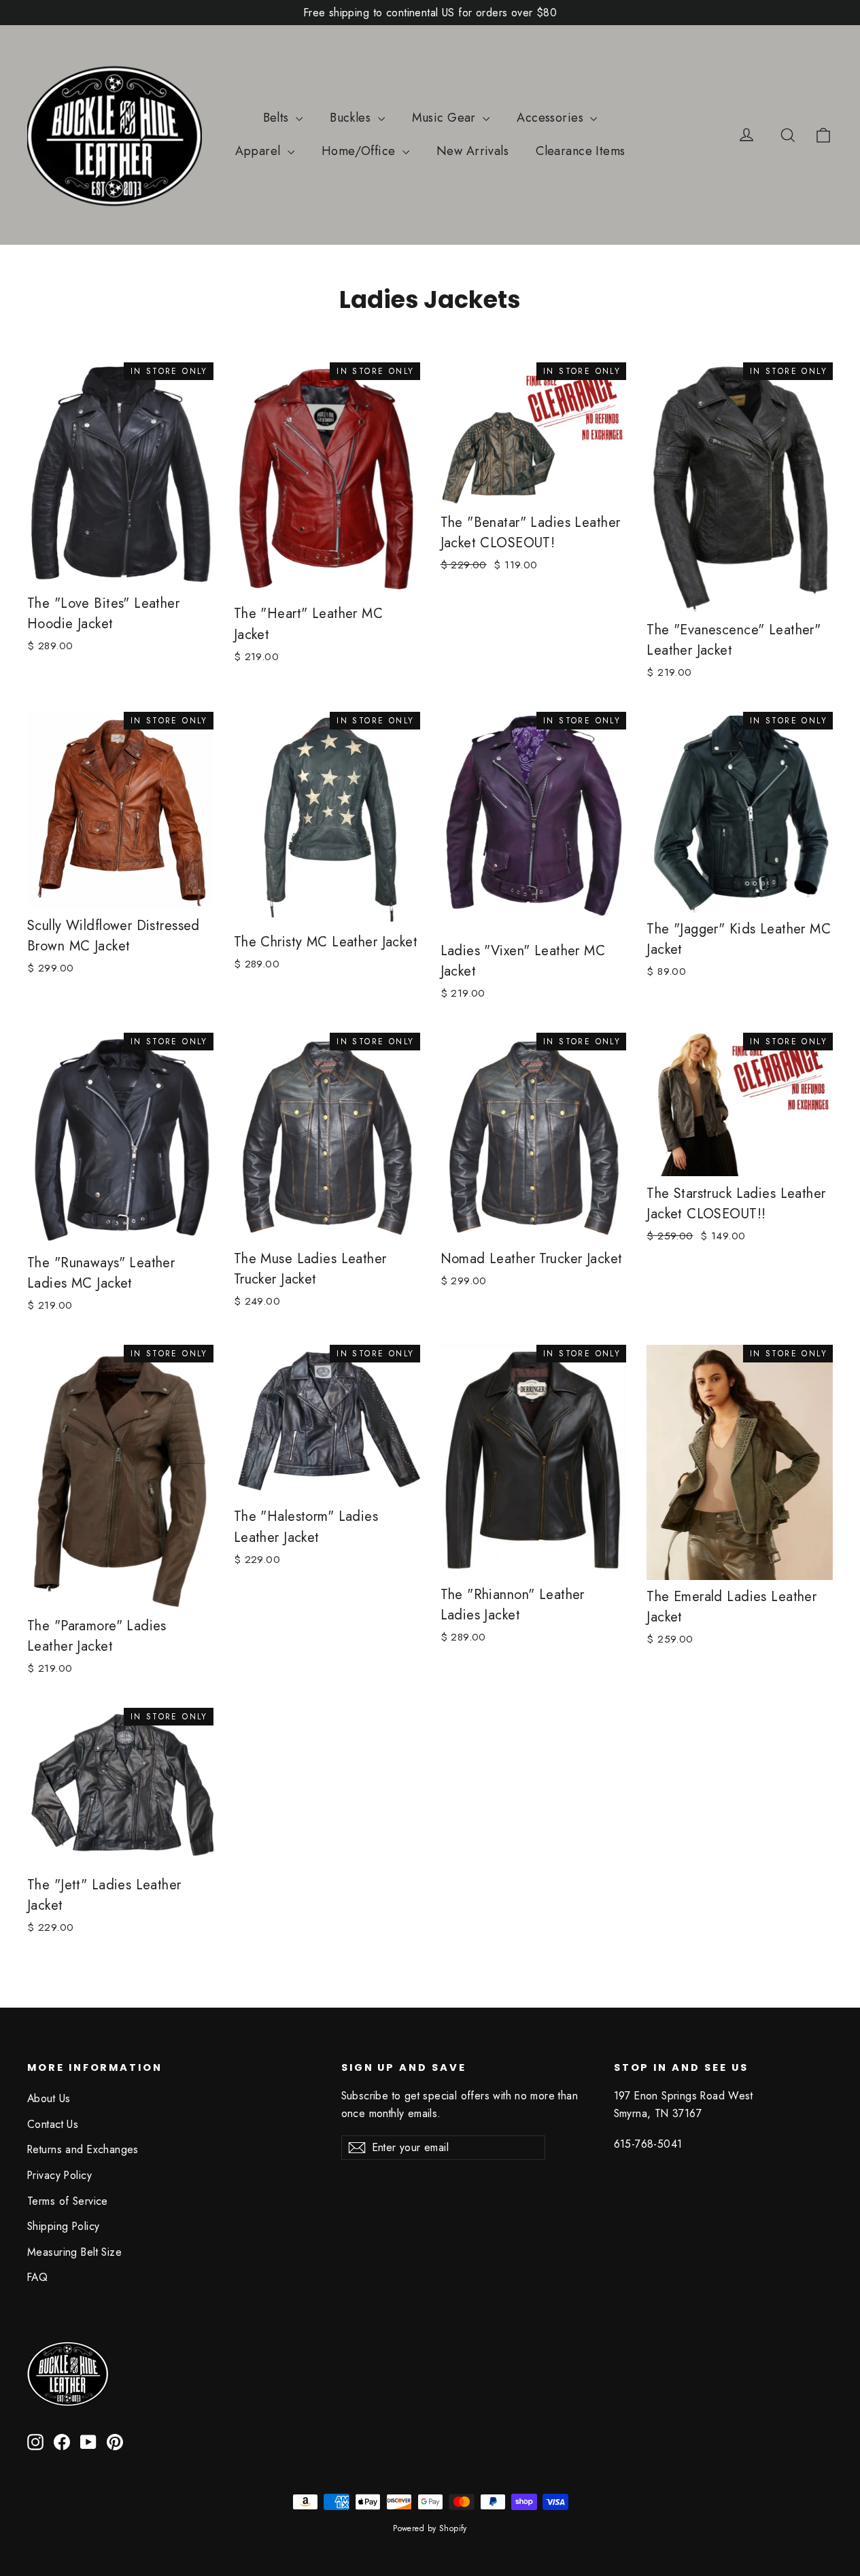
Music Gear (446, 118)
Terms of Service (68, 2201)
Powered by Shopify (430, 2528)
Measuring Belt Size (74, 2252)
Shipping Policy (63, 2226)
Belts (278, 118)
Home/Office (360, 151)
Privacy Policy (59, 2175)
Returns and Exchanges (83, 2149)
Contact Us (53, 2124)
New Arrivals (472, 151)
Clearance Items (580, 151)
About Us (49, 2098)
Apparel (260, 151)
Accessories (552, 118)
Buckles (352, 118)
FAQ (37, 2277)
